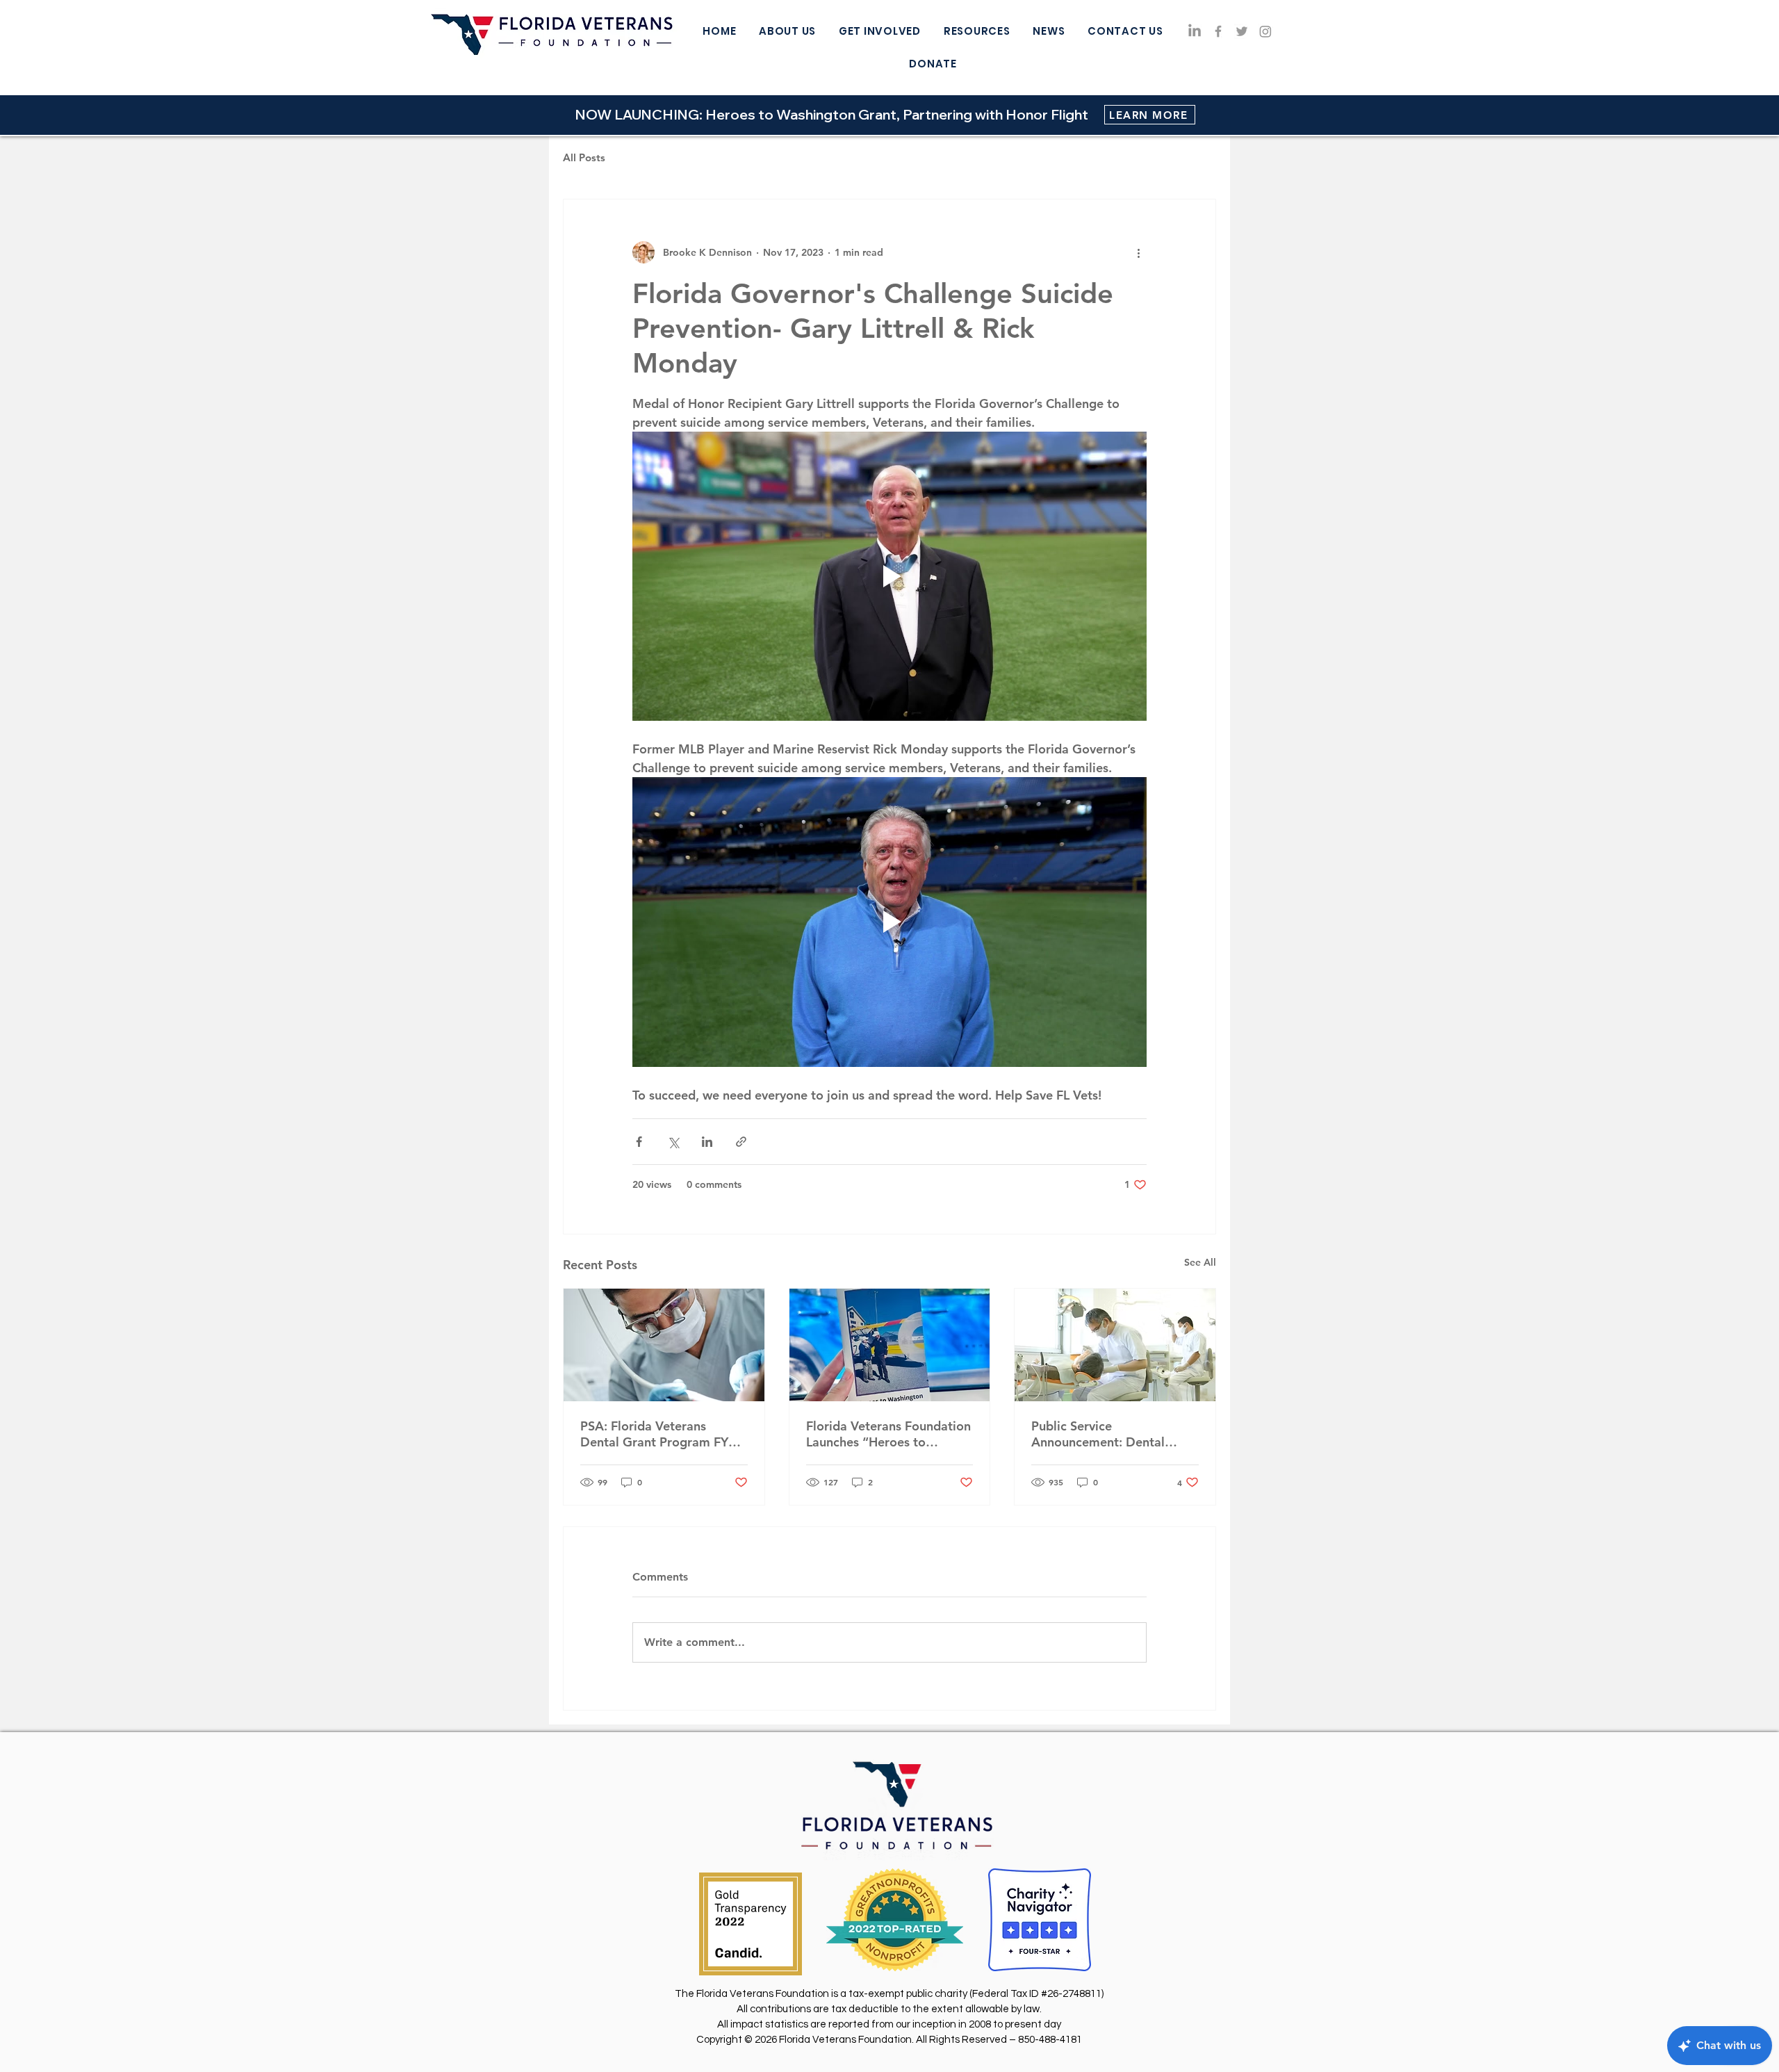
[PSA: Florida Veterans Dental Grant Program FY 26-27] (664, 1345)
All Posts (584, 157)
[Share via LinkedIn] (707, 1142)
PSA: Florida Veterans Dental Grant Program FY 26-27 (654, 1434)
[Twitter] (1242, 31)
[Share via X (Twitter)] (673, 1142)
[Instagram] (1265, 31)
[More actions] (1138, 252)
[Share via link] (741, 1142)
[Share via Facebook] (639, 1142)
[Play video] (889, 576)
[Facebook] (1218, 31)
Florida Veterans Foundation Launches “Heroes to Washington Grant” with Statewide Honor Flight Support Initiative (888, 1434)
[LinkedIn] (1195, 31)
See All (1200, 1262)
